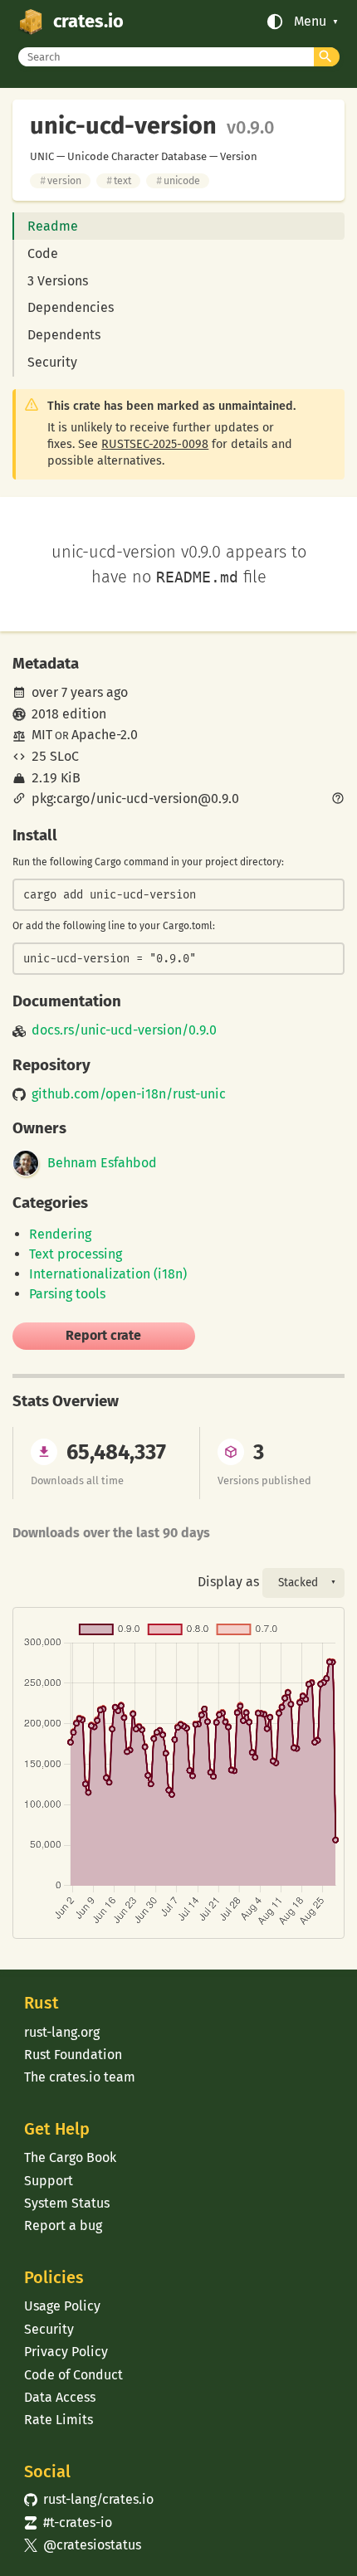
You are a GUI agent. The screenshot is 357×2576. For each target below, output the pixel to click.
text (119, 180)
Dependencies (71, 307)
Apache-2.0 (105, 735)
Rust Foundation (73, 2055)
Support (49, 2181)
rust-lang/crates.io (89, 2499)
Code (43, 253)
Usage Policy (62, 2306)
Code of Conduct (73, 2375)
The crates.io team (80, 2077)
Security (52, 362)
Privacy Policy (66, 2352)
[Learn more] (338, 800)
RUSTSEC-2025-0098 (155, 444)
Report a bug (63, 2225)
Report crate (103, 1335)
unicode (178, 180)
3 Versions (58, 281)
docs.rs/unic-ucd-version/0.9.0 (124, 1030)
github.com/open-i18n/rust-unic (129, 1094)
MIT (42, 735)
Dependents (64, 335)
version (61, 180)
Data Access (60, 2397)
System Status (67, 2203)
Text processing (76, 1254)
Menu (310, 22)
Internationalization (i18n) (108, 1274)
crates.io (88, 22)
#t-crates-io (68, 2522)
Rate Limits (59, 2420)
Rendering (60, 1234)
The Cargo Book (70, 2157)
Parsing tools (67, 1294)
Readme (53, 226)
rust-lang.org (62, 2032)
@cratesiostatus (83, 2545)
